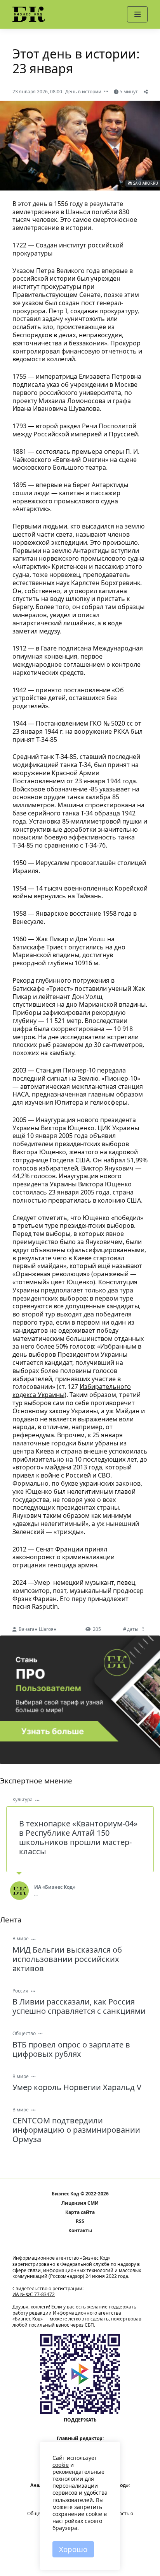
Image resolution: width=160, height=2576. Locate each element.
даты (133, 1629)
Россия (20, 1991)
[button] (137, 14)
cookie (61, 2465)
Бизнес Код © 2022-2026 (80, 2194)
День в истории (83, 92)
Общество (24, 2033)
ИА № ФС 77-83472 (34, 2294)
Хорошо (73, 2549)
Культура (23, 1799)
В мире (21, 1938)
